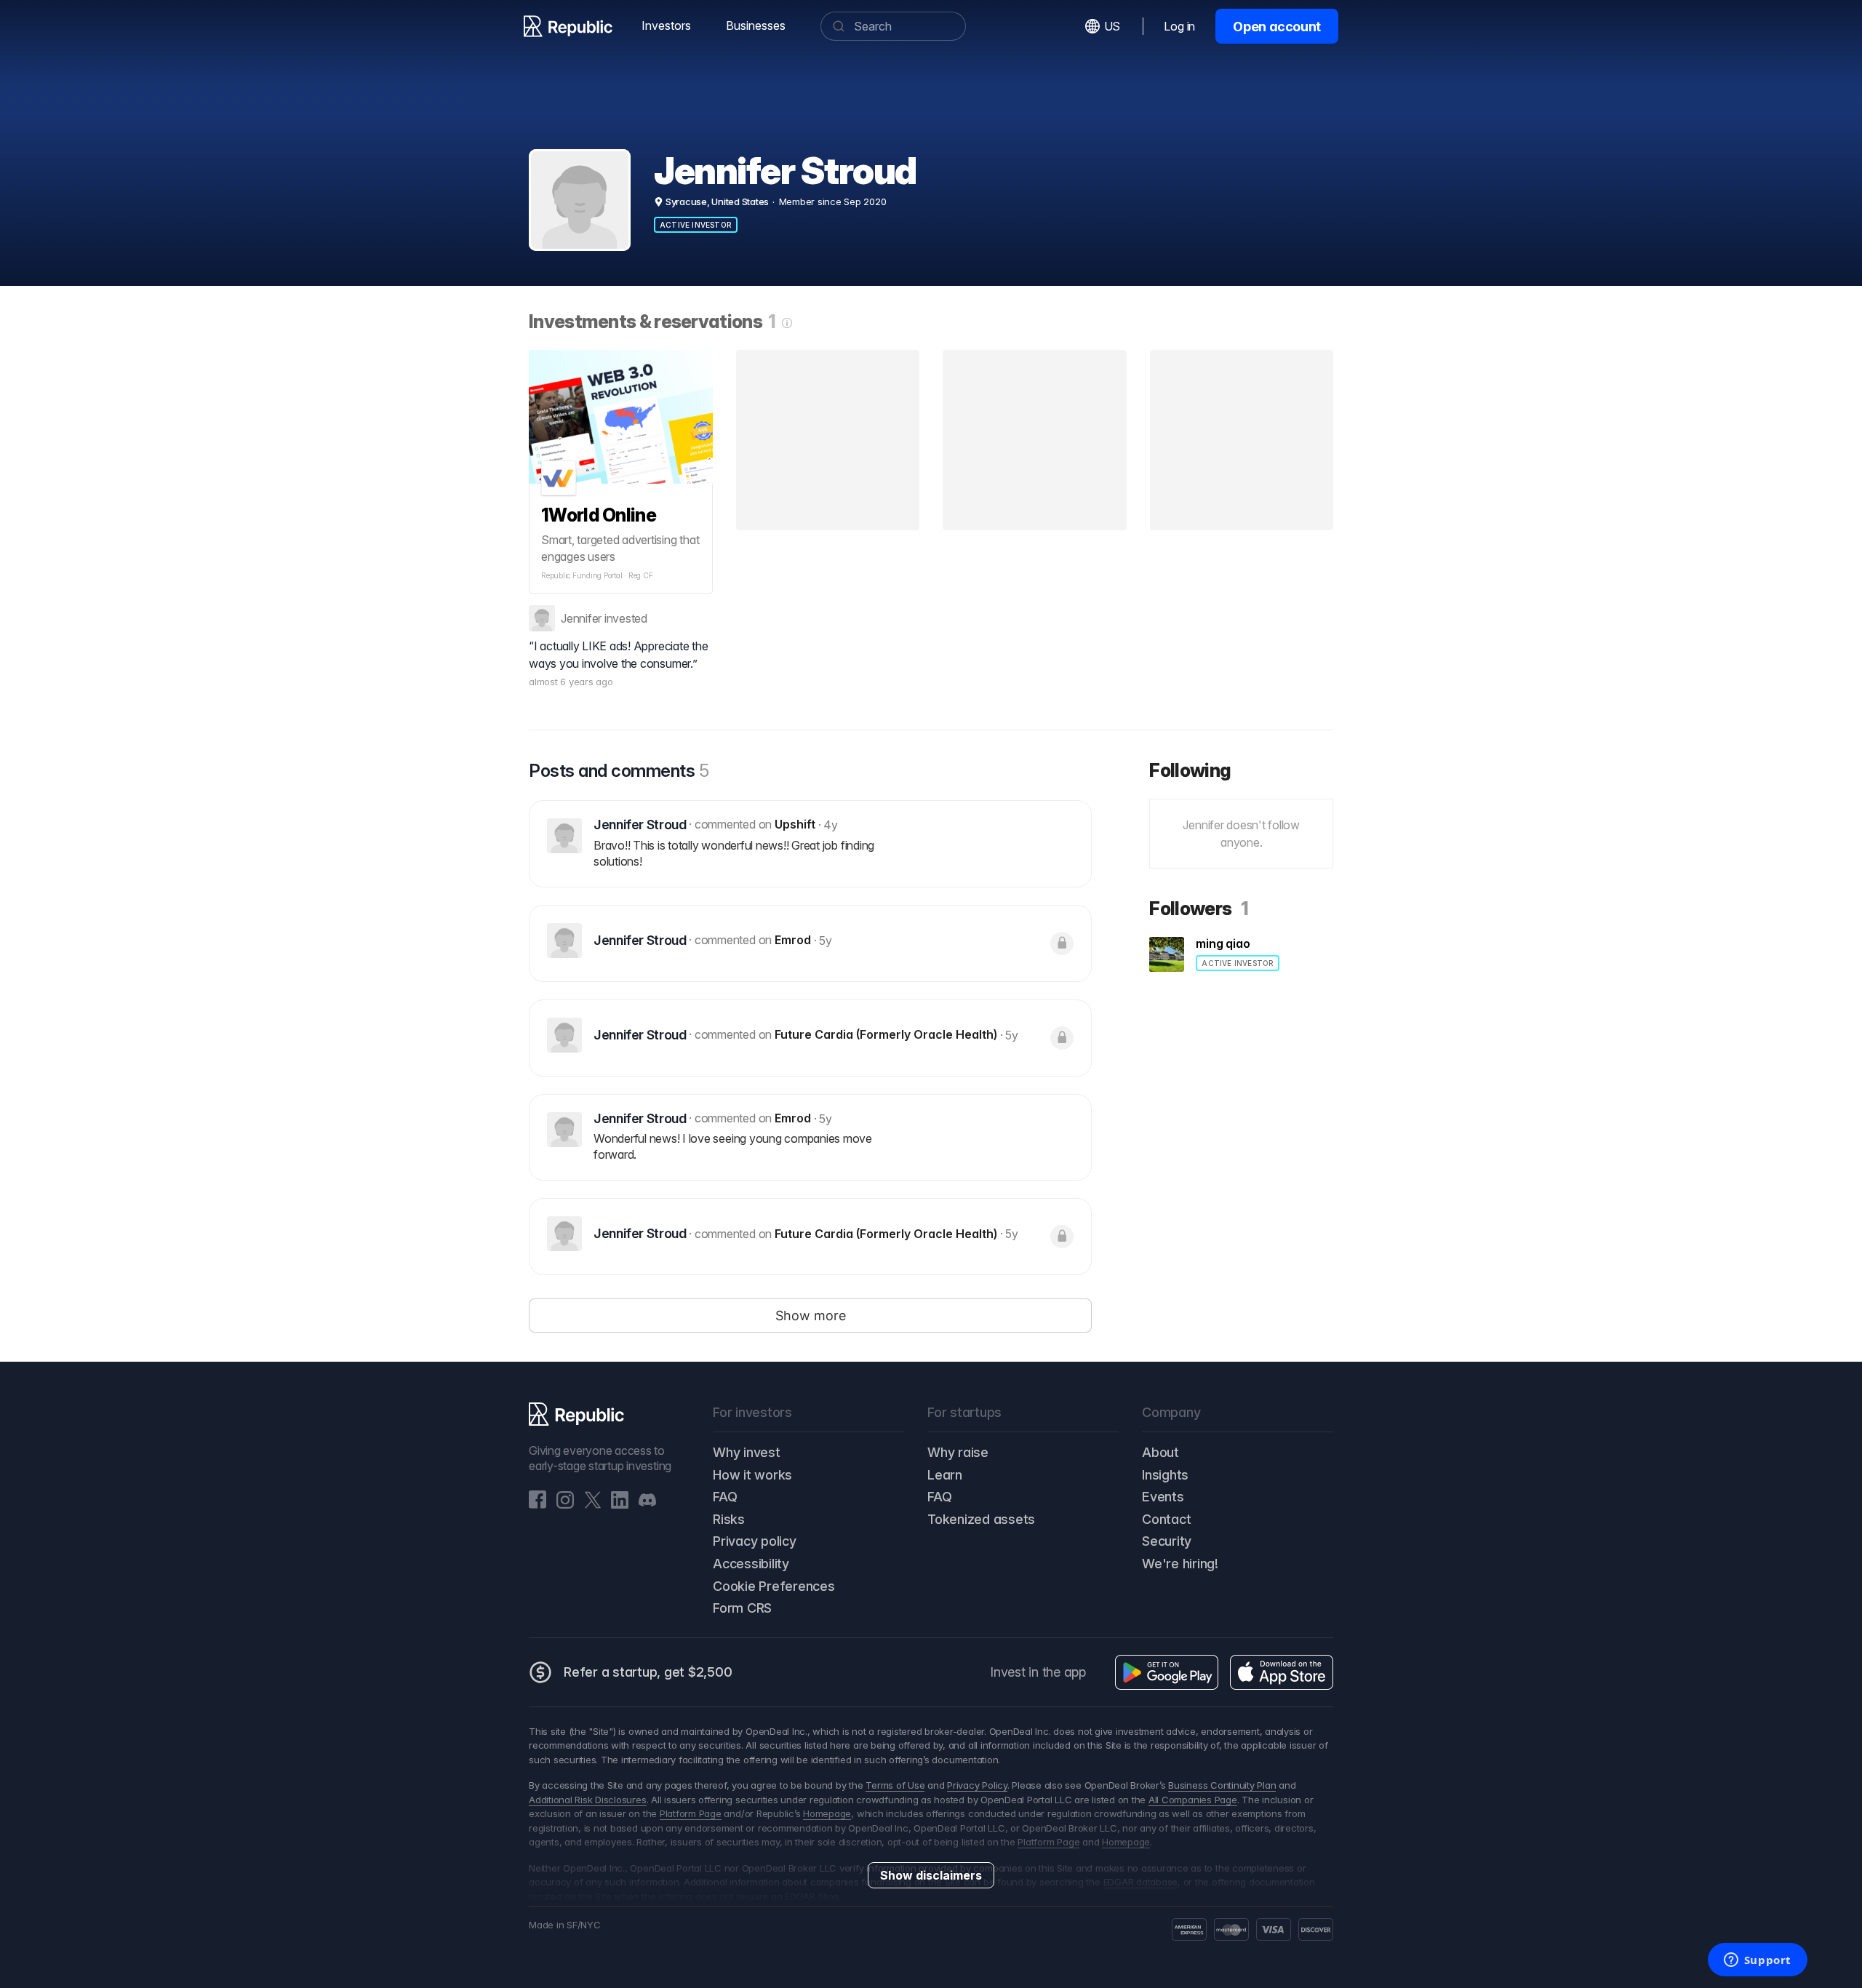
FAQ (725, 1497)
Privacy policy (755, 1541)
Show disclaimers (931, 1875)
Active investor (696, 225)
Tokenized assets (981, 1519)
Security (1167, 1541)
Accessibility (751, 1564)
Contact (1166, 1519)
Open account (1277, 27)
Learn (945, 1475)
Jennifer (581, 618)
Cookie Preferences (774, 1586)
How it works (752, 1475)
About (1160, 1452)
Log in (1179, 26)
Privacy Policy (977, 1785)
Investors (666, 25)
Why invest (747, 1452)
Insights (1165, 1475)
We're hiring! (1180, 1564)
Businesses (756, 25)
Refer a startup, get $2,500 (648, 1672)
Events (1163, 1497)
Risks (729, 1519)
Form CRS (742, 1608)
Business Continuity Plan (1222, 1785)
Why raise (958, 1452)
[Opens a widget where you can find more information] (1757, 1961)
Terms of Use (895, 1785)
